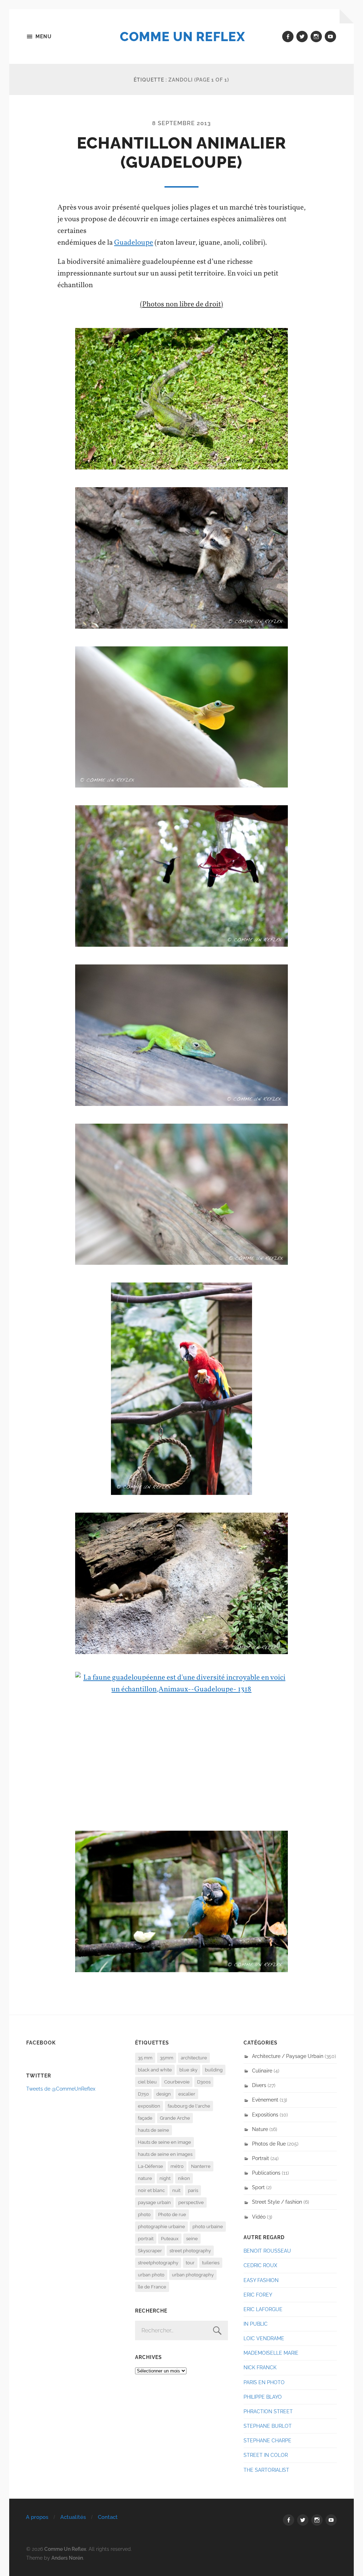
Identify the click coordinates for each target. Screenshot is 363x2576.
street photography (190, 2251)
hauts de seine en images (165, 2154)
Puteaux (170, 2239)
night (165, 2178)
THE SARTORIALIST (266, 2470)
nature (145, 2178)
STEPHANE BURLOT (268, 2426)
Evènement (265, 2100)
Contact (108, 2517)
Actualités (73, 2517)
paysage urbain (154, 2202)
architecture (194, 2058)
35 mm (145, 2058)
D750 (143, 2094)
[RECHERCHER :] (182, 2330)
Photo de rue (172, 2215)
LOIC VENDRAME (264, 2338)
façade (145, 2118)
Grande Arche (175, 2118)
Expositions (265, 2115)
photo (144, 2215)
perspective (191, 2202)
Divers (259, 2085)
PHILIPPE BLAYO (263, 2397)
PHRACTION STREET (268, 2411)
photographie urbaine (161, 2227)
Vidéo (259, 2217)
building (214, 2070)
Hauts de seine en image (164, 2142)
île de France (152, 2287)
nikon (184, 2178)
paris (193, 2190)
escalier (187, 2094)
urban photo (151, 2275)
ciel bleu (147, 2082)
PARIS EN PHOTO (264, 2382)
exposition (149, 2106)
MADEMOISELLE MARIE (271, 2353)
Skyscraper (150, 2251)
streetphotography (158, 2263)
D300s (204, 2082)
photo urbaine (208, 2227)
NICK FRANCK (260, 2367)
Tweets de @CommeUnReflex (61, 2089)
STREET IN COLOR (266, 2455)
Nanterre (201, 2166)
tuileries (211, 2263)
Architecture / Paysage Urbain (288, 2056)
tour (190, 2263)
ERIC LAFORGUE (263, 2309)
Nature (260, 2129)
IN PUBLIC (256, 2324)
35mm (167, 2058)
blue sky (188, 2070)
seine (192, 2239)
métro (177, 2166)
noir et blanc (151, 2190)
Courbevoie (177, 2082)
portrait (146, 2239)
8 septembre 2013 (181, 123)
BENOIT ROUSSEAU (267, 2251)
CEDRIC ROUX (260, 2265)
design (164, 2094)
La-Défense (150, 2166)
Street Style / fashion (277, 2202)
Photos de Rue (269, 2144)
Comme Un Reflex (182, 37)
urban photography (193, 2275)
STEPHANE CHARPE (267, 2440)
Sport (258, 2187)
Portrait (261, 2158)
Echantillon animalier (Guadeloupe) (181, 153)
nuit (176, 2190)
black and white (155, 2070)
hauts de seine (153, 2130)
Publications (266, 2173)
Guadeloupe (134, 243)
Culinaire (262, 2071)
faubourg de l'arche (189, 2106)
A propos (37, 2517)
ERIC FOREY (258, 2295)
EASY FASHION (261, 2280)
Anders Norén (67, 2558)
